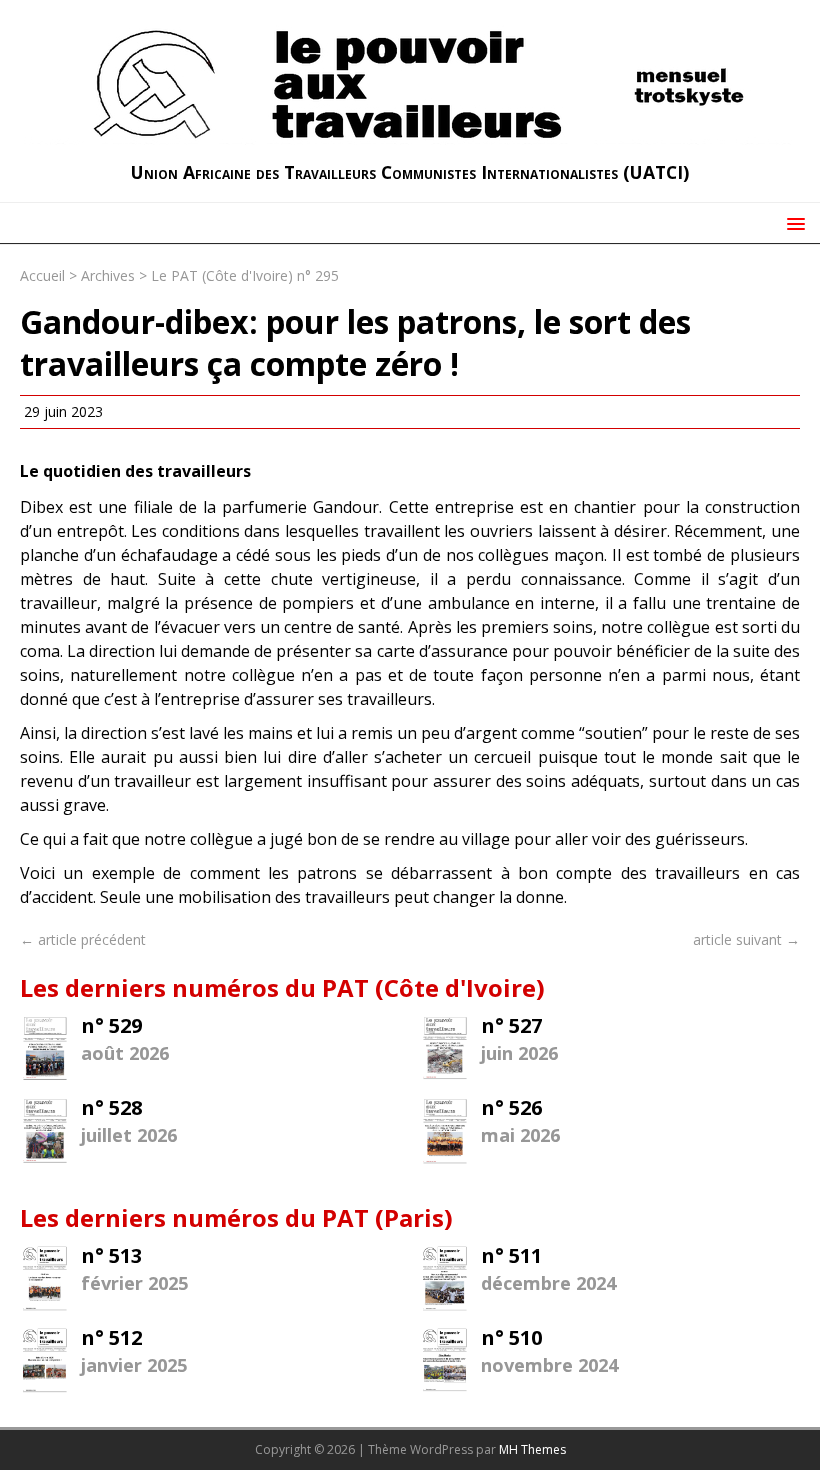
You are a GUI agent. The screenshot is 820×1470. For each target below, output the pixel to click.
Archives (108, 275)
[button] (792, 222)
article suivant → (746, 939)
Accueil (42, 275)
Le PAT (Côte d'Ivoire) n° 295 (245, 275)
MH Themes (532, 1449)
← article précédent (83, 939)
